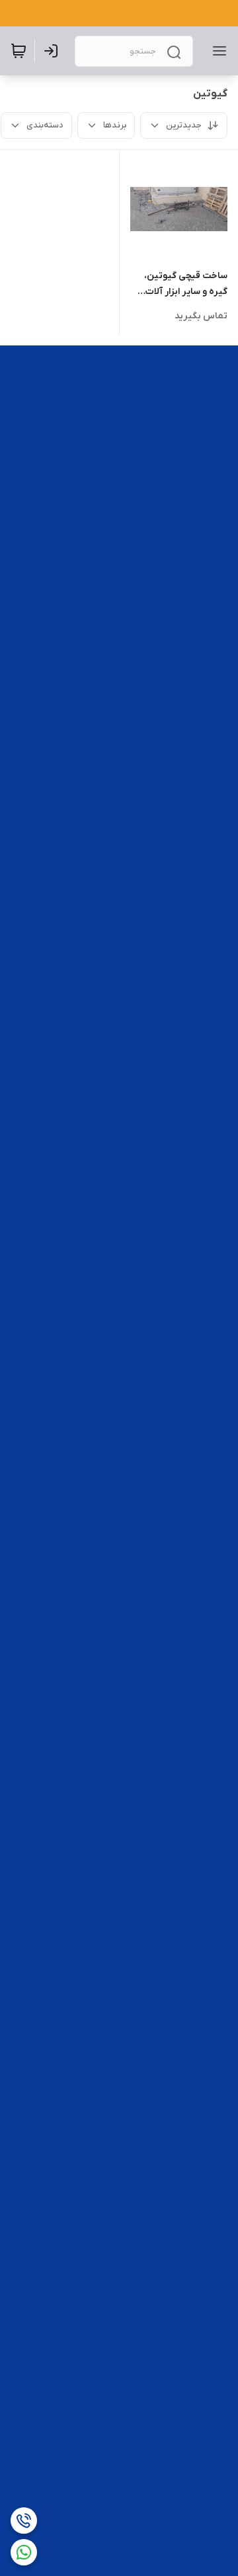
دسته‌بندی (45, 125)
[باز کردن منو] (217, 51)
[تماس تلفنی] (24, 2521)
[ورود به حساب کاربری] (54, 51)
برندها (115, 125)
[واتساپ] (24, 2552)
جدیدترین (184, 125)
